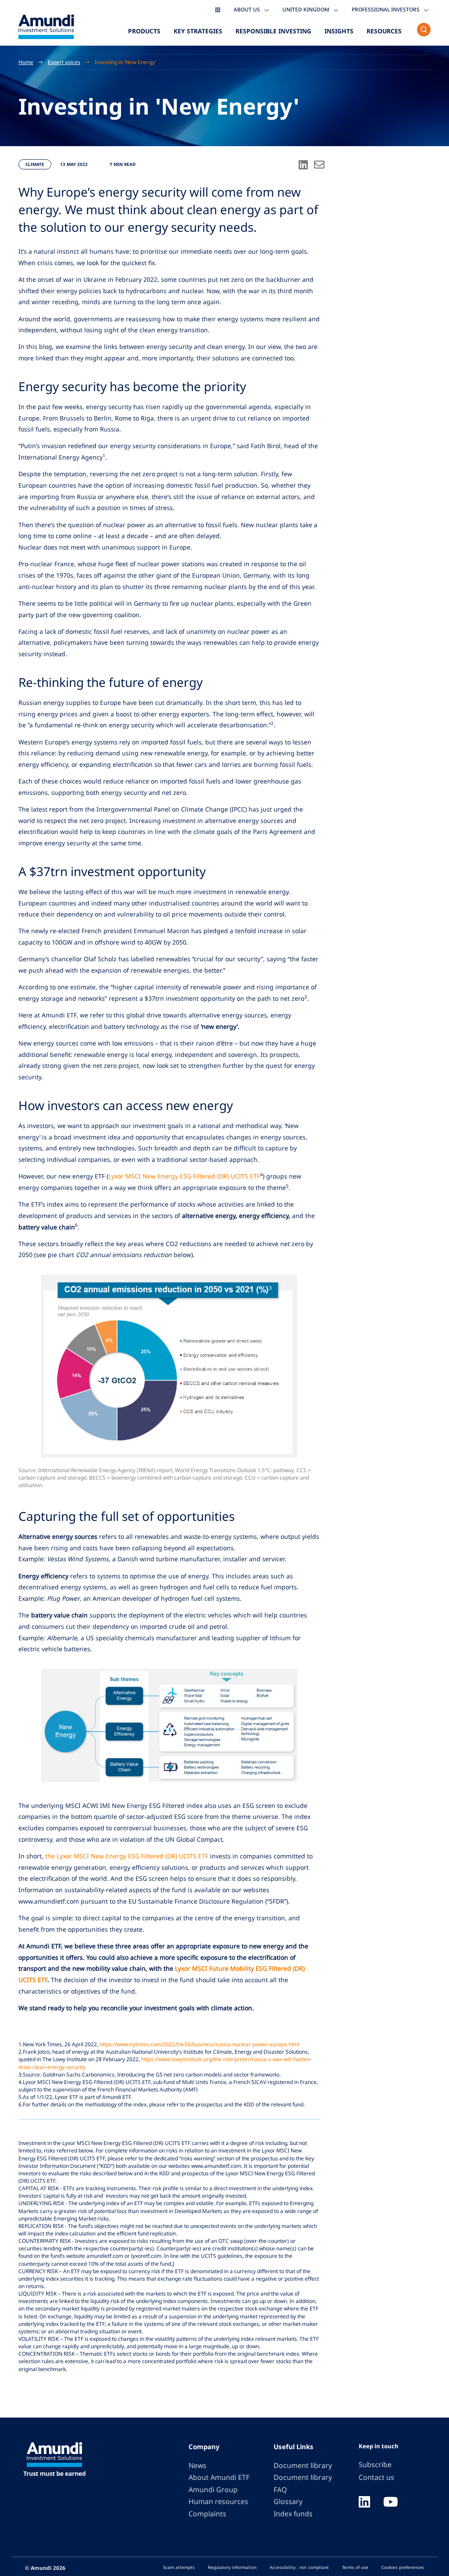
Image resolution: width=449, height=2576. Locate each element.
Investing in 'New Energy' (125, 62)
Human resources (218, 2501)
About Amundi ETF (219, 2477)
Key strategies (198, 31)
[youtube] (391, 2503)
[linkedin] (364, 2503)
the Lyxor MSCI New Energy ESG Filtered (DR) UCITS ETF (127, 1856)
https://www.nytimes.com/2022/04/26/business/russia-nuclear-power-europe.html (200, 2044)
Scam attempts (179, 2567)
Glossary (288, 2501)
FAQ (280, 2490)
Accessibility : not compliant (299, 2567)
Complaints (207, 2514)
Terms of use (355, 2567)
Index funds (293, 2514)
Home (26, 62)
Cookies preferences (403, 2567)
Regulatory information (232, 2567)
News (198, 2465)
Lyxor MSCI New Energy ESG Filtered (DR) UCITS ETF (184, 1176)
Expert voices (64, 62)
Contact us (376, 2477)
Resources (384, 31)
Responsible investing (273, 31)
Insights (339, 31)
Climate (35, 164)
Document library (303, 2465)
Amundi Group (213, 2490)
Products (144, 31)
